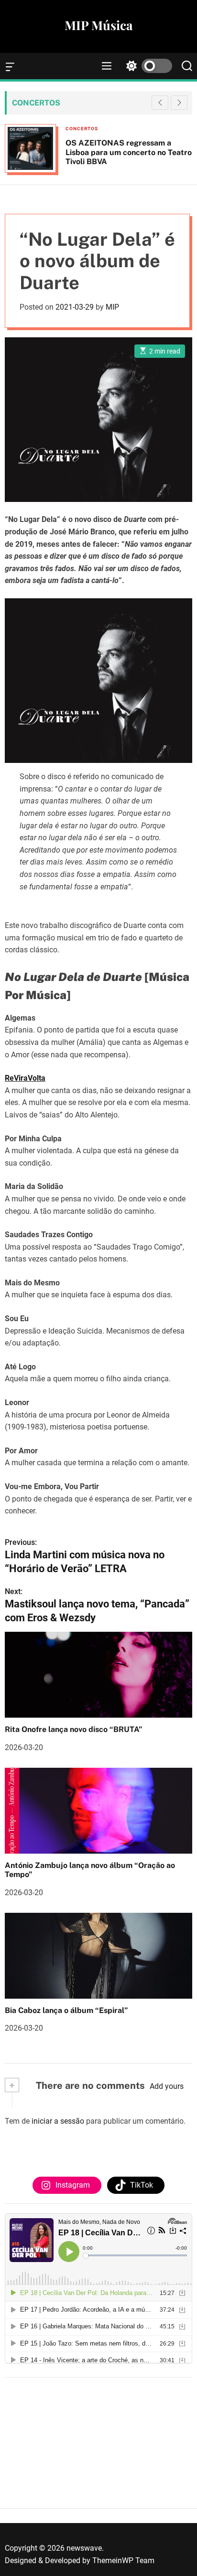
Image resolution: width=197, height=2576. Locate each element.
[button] (179, 103)
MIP (112, 307)
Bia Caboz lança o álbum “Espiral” (66, 2010)
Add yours (167, 2086)
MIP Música (98, 25)
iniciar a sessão (58, 2121)
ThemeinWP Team (123, 2560)
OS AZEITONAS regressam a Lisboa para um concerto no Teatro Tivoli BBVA (129, 152)
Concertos (82, 129)
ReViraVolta (25, 1078)
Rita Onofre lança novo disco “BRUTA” (74, 1729)
